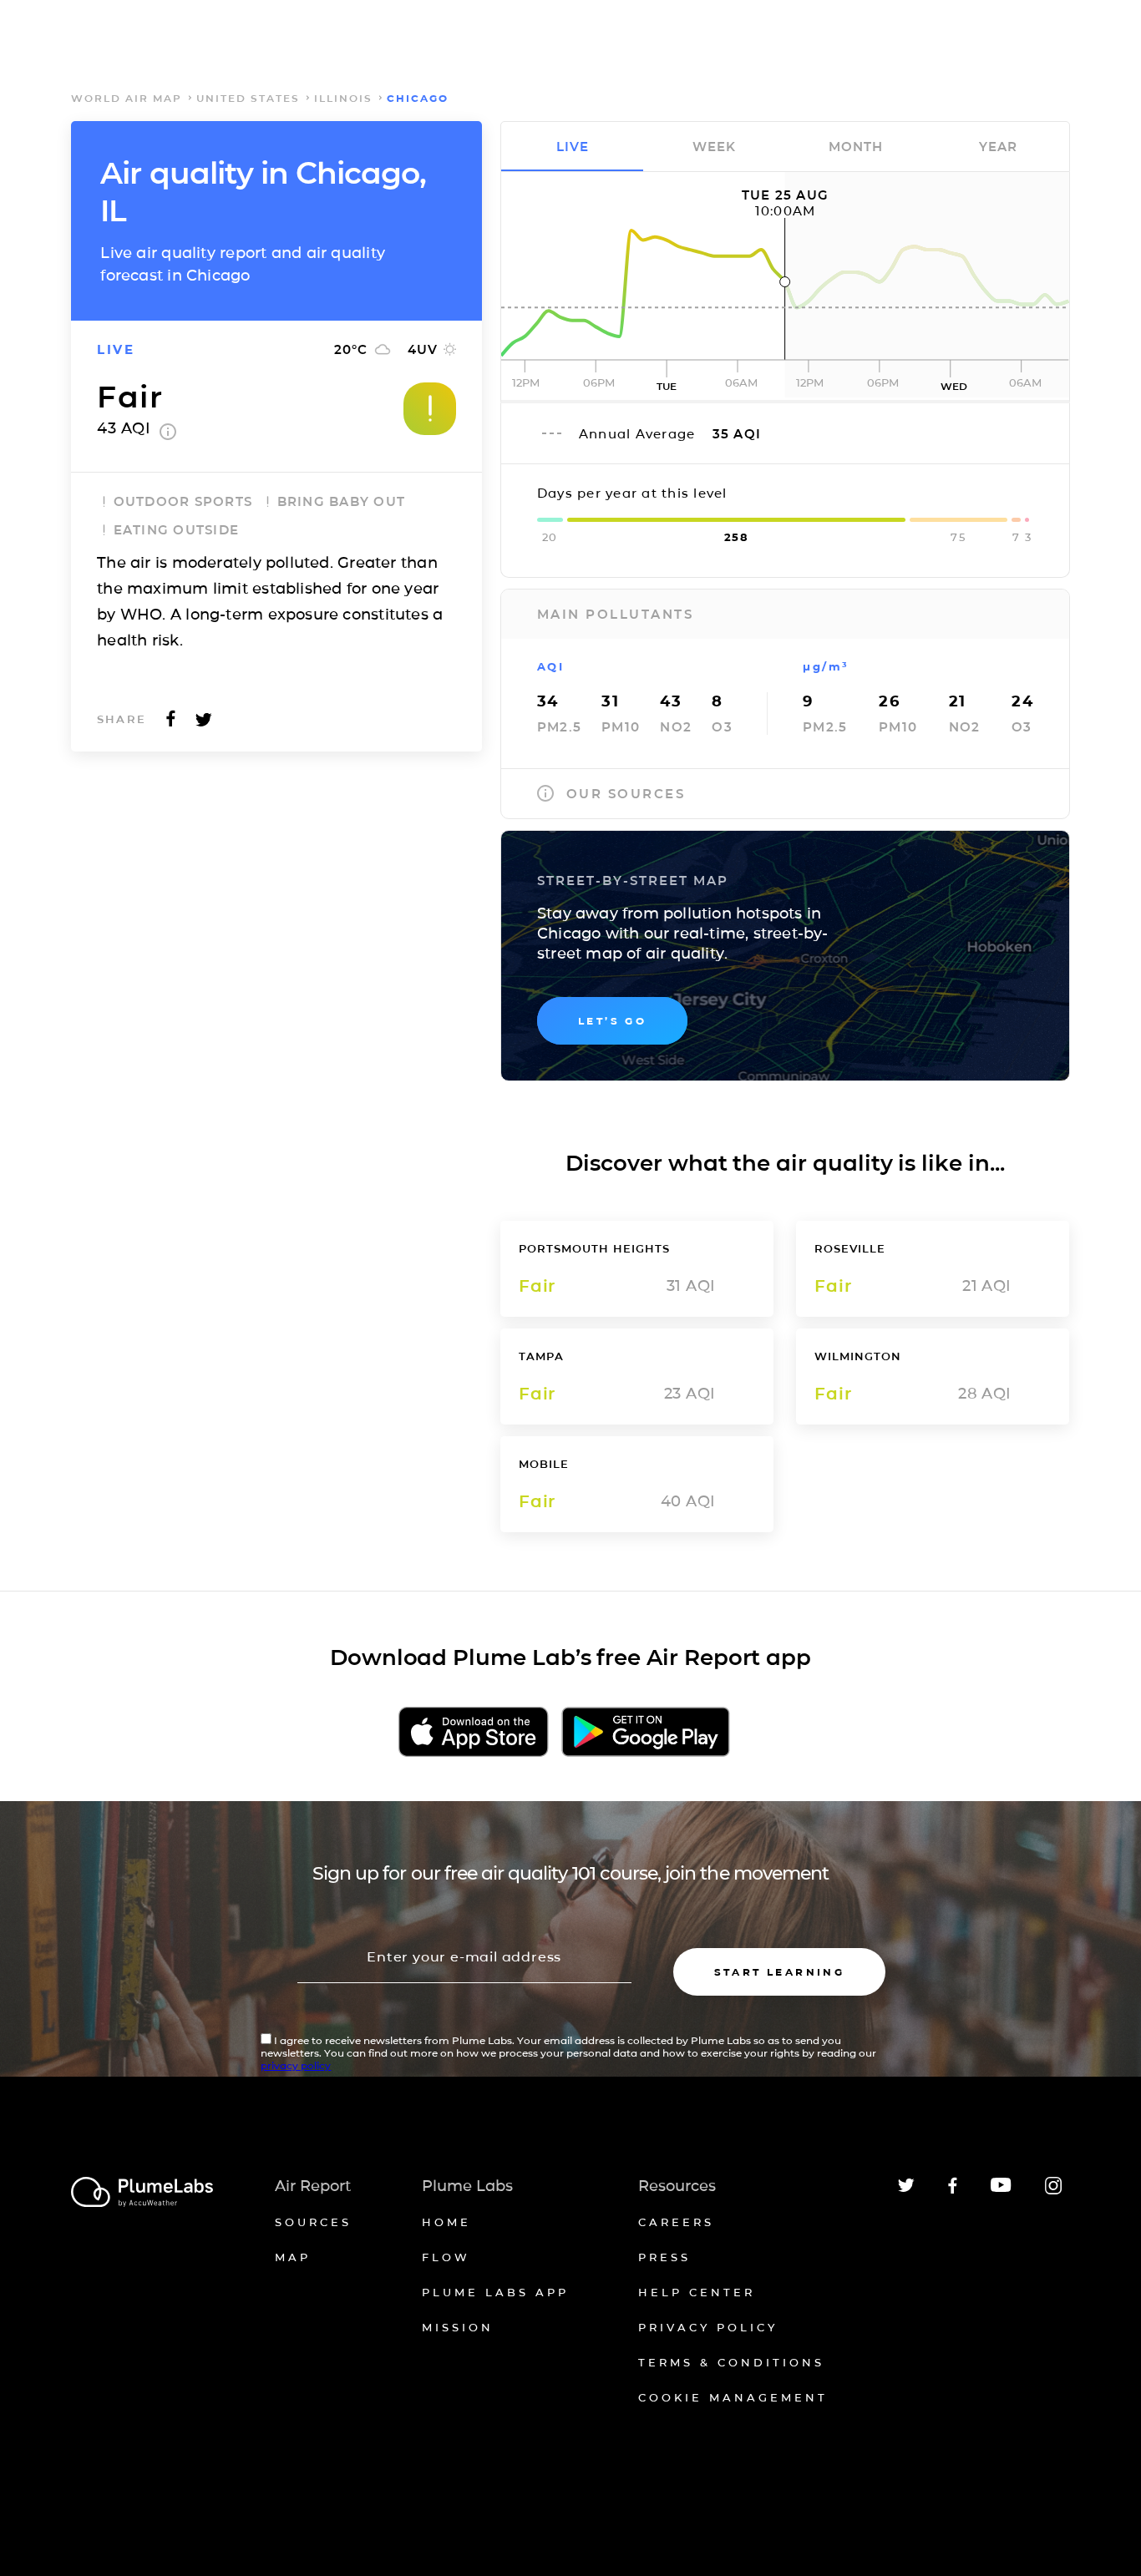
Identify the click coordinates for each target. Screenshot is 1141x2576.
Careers (676, 2222)
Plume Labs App (495, 2292)
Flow (446, 2257)
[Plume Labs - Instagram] (1053, 2191)
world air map (127, 98)
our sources (626, 794)
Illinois (343, 98)
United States (248, 98)
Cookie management (733, 2397)
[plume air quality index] (168, 435)
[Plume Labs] (142, 2193)
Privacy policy (708, 2327)
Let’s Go (612, 1021)
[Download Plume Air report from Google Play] (645, 1733)
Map (293, 2257)
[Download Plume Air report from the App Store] (474, 1733)
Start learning (780, 1972)
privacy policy (296, 2065)
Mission (458, 2327)
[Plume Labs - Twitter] (906, 2189)
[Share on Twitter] (204, 724)
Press (664, 2257)
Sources (313, 2222)
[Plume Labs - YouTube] (1001, 2190)
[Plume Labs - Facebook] (953, 2191)
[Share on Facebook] (171, 724)
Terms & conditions (731, 2362)
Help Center (697, 2292)
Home (446, 2222)
